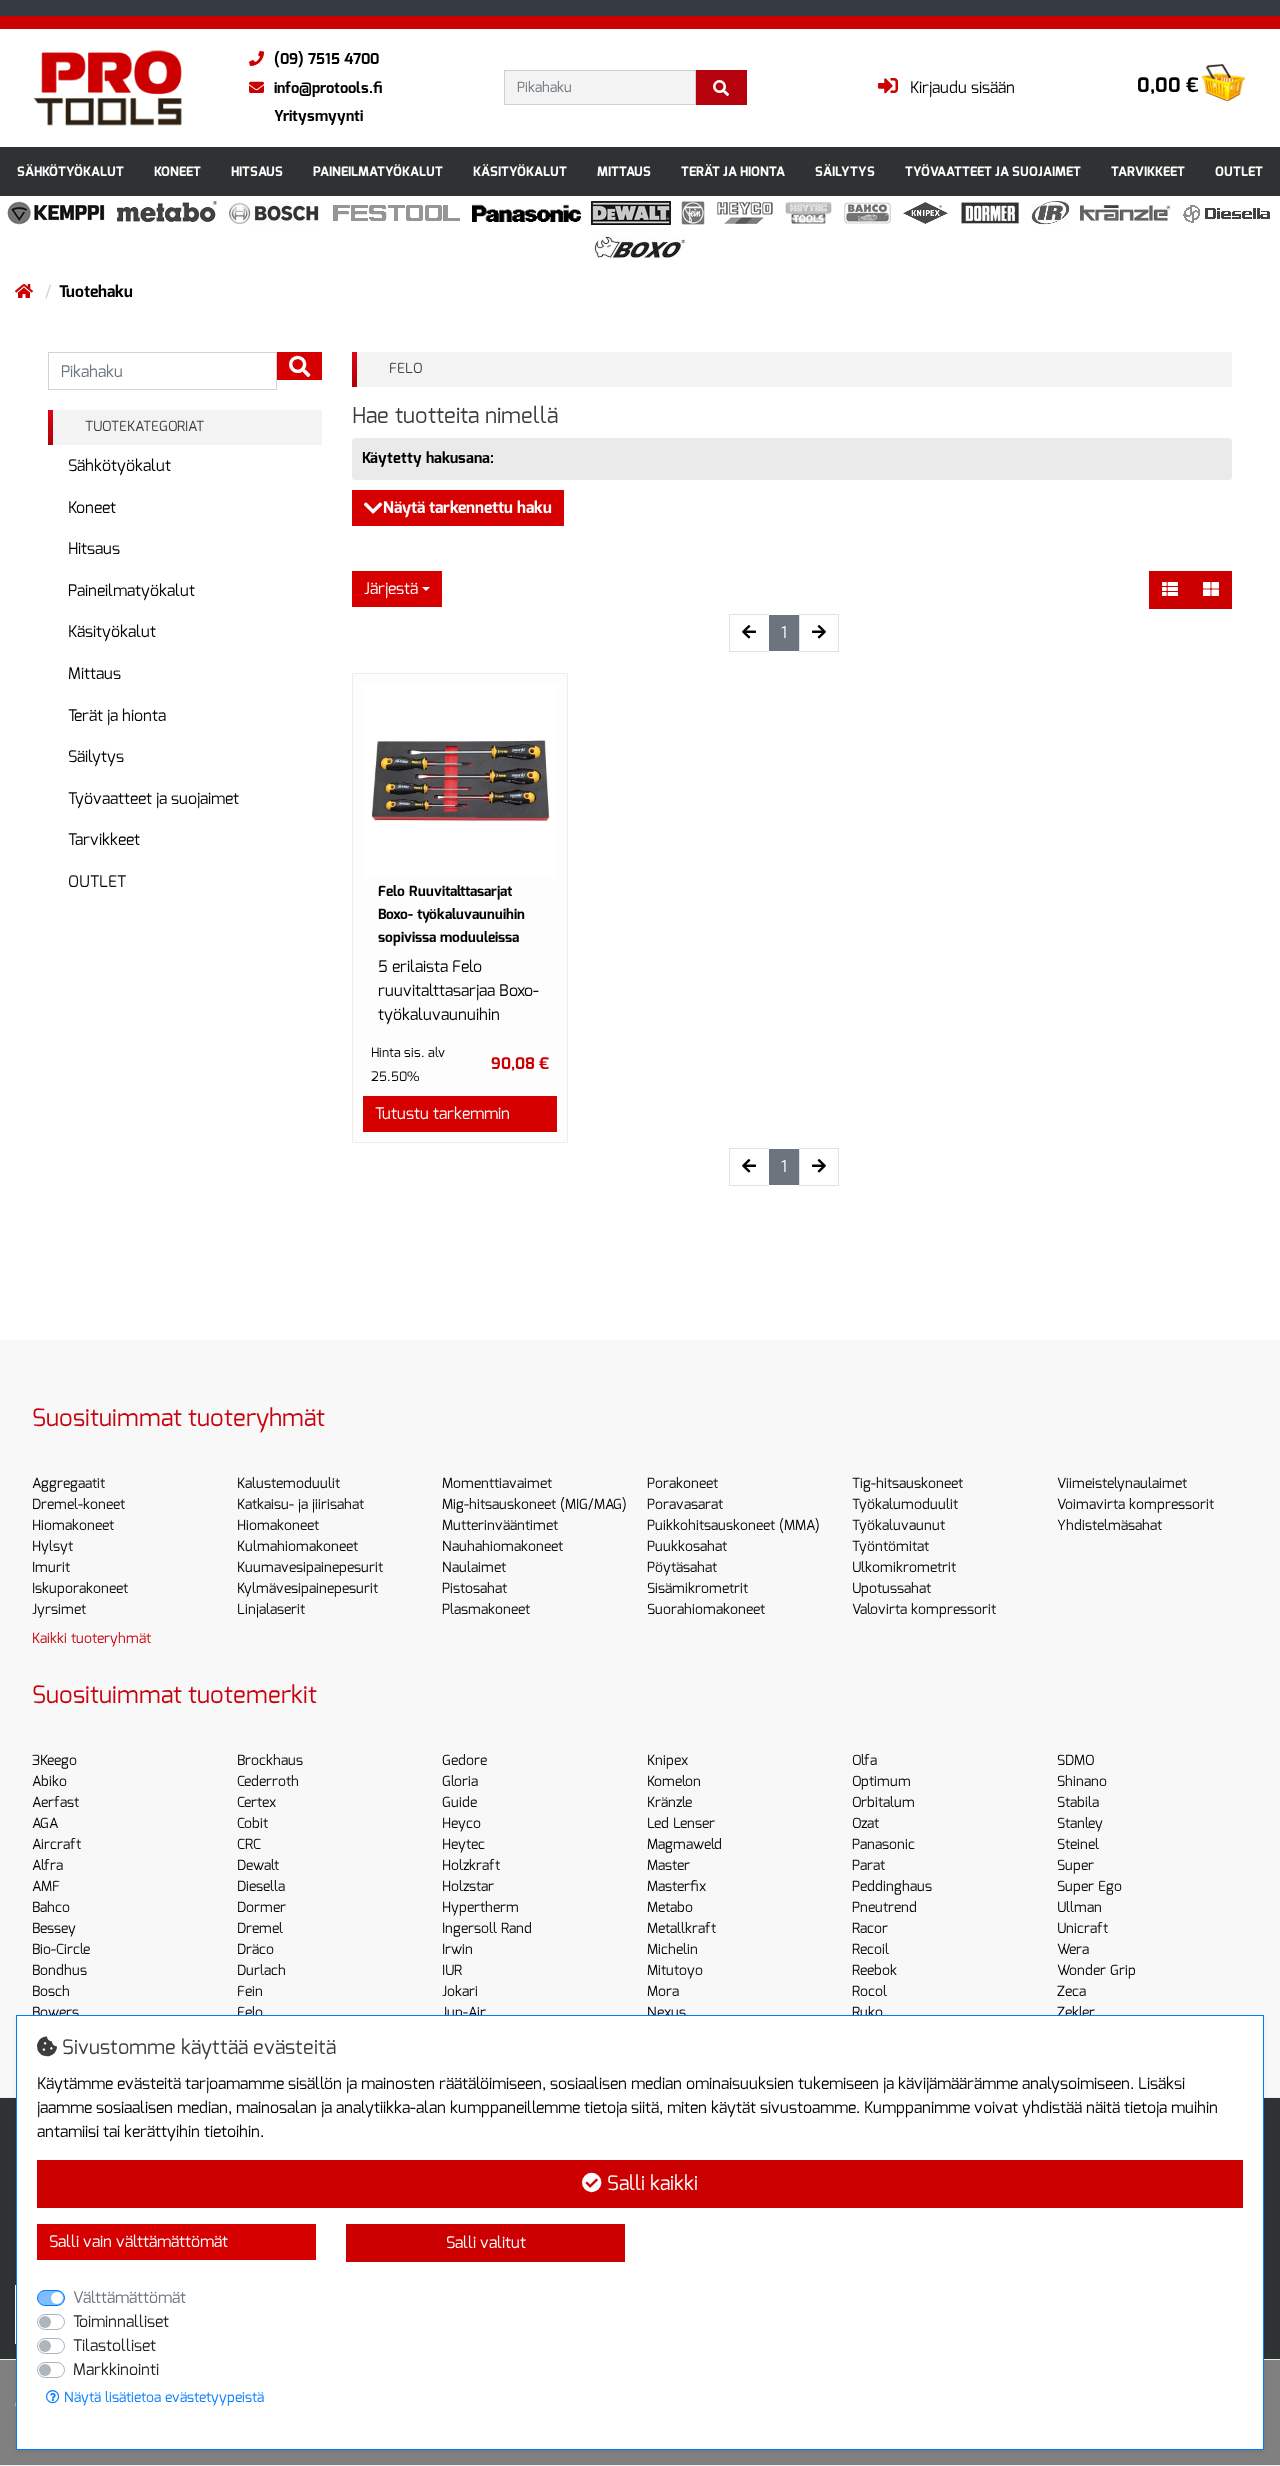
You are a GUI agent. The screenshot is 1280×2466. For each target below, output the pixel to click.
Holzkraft (471, 1865)
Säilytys (845, 171)
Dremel (260, 1928)
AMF (46, 1886)
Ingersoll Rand (487, 1928)
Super (1075, 1865)
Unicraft (1082, 1928)
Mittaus (624, 171)
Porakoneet (682, 1483)
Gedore (464, 1760)
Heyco (461, 1823)
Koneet (177, 171)
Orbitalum (883, 1802)
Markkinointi (116, 2369)
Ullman (1079, 1907)
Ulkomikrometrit (904, 1567)
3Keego (54, 1760)
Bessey (54, 1928)
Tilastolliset (114, 2345)
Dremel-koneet (78, 1504)
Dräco (255, 1949)
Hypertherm (480, 1907)
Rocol (869, 1991)
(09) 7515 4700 (326, 59)
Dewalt (258, 1865)
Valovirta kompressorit (924, 1609)
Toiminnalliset (121, 2321)
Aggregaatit (68, 1483)
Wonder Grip (1096, 1970)
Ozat (865, 1823)
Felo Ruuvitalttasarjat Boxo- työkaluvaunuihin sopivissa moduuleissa (451, 914)
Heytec (463, 1844)
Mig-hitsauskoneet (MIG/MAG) (534, 1504)
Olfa (864, 1760)
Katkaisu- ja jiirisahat (300, 1504)
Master (668, 1865)
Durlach (261, 1970)
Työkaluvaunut (898, 1525)
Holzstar (468, 1886)
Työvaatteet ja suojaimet (993, 171)
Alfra (47, 1865)
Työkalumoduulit (905, 1504)
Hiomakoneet (73, 1525)
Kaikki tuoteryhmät (91, 1638)
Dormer (261, 1907)
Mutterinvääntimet (500, 1525)
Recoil (870, 1949)
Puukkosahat (687, 1546)
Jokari (460, 1991)
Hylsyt (52, 1546)
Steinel (1078, 1844)
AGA (45, 1823)
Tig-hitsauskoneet (907, 1483)
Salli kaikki (650, 2183)
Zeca (1071, 1991)
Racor (870, 1928)
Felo (250, 2012)
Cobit (252, 1823)
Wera (1073, 1949)
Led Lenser (681, 1823)
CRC (249, 1844)
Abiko (49, 1781)
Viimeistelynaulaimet (1122, 1483)
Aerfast (55, 1802)
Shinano (1082, 1781)
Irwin (457, 1949)
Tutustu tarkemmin (442, 1113)
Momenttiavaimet (497, 1483)
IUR (452, 1970)
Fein (250, 1991)
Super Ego (1089, 1886)
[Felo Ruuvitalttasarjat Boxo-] (460, 781)
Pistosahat (474, 1588)
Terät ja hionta (733, 171)
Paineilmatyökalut (378, 171)
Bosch (51, 1991)
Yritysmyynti (318, 116)
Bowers (55, 2012)
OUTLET (1239, 171)
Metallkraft (681, 1928)
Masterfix (676, 1886)
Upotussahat (891, 1588)
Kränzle (669, 1802)
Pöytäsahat (682, 1567)
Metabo (670, 1907)
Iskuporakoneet (80, 1588)
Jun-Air (464, 2012)
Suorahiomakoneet (706, 1609)
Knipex (667, 1760)
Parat (868, 1865)
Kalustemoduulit (288, 1483)
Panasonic (883, 1844)
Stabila (1078, 1802)
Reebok (874, 1970)
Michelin (672, 1949)
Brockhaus (270, 1760)
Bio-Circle (61, 1949)
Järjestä (391, 588)
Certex (256, 1802)
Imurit (51, 1567)
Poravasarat (685, 1504)
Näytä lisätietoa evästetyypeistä (162, 2397)
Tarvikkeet (1148, 171)
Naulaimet (474, 1567)
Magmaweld (684, 1844)
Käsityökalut (520, 171)
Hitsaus (257, 171)
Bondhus (59, 1970)
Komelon (674, 1781)
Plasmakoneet (486, 1609)
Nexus (666, 2012)
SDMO (1075, 1760)
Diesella (261, 1886)
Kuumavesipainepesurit (310, 1567)
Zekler (1076, 2012)
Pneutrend (884, 1907)
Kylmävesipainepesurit (307, 1588)
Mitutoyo (675, 1970)
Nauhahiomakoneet (502, 1546)
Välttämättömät (129, 2297)
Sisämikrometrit (697, 1588)
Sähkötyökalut (70, 171)
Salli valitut (486, 2242)
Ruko (867, 2012)
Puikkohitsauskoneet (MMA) (733, 1525)
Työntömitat (890, 1546)
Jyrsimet (59, 1609)
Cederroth (268, 1781)
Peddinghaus (892, 1886)
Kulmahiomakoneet (297, 1546)
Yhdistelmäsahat (1109, 1525)
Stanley (1080, 1823)
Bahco (51, 1907)
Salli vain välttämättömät (138, 2241)
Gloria (460, 1781)
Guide (459, 1802)
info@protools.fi (328, 88)
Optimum (881, 1781)
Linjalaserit (271, 1609)
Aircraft (56, 1844)
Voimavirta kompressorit (1135, 1504)
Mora (663, 1991)
